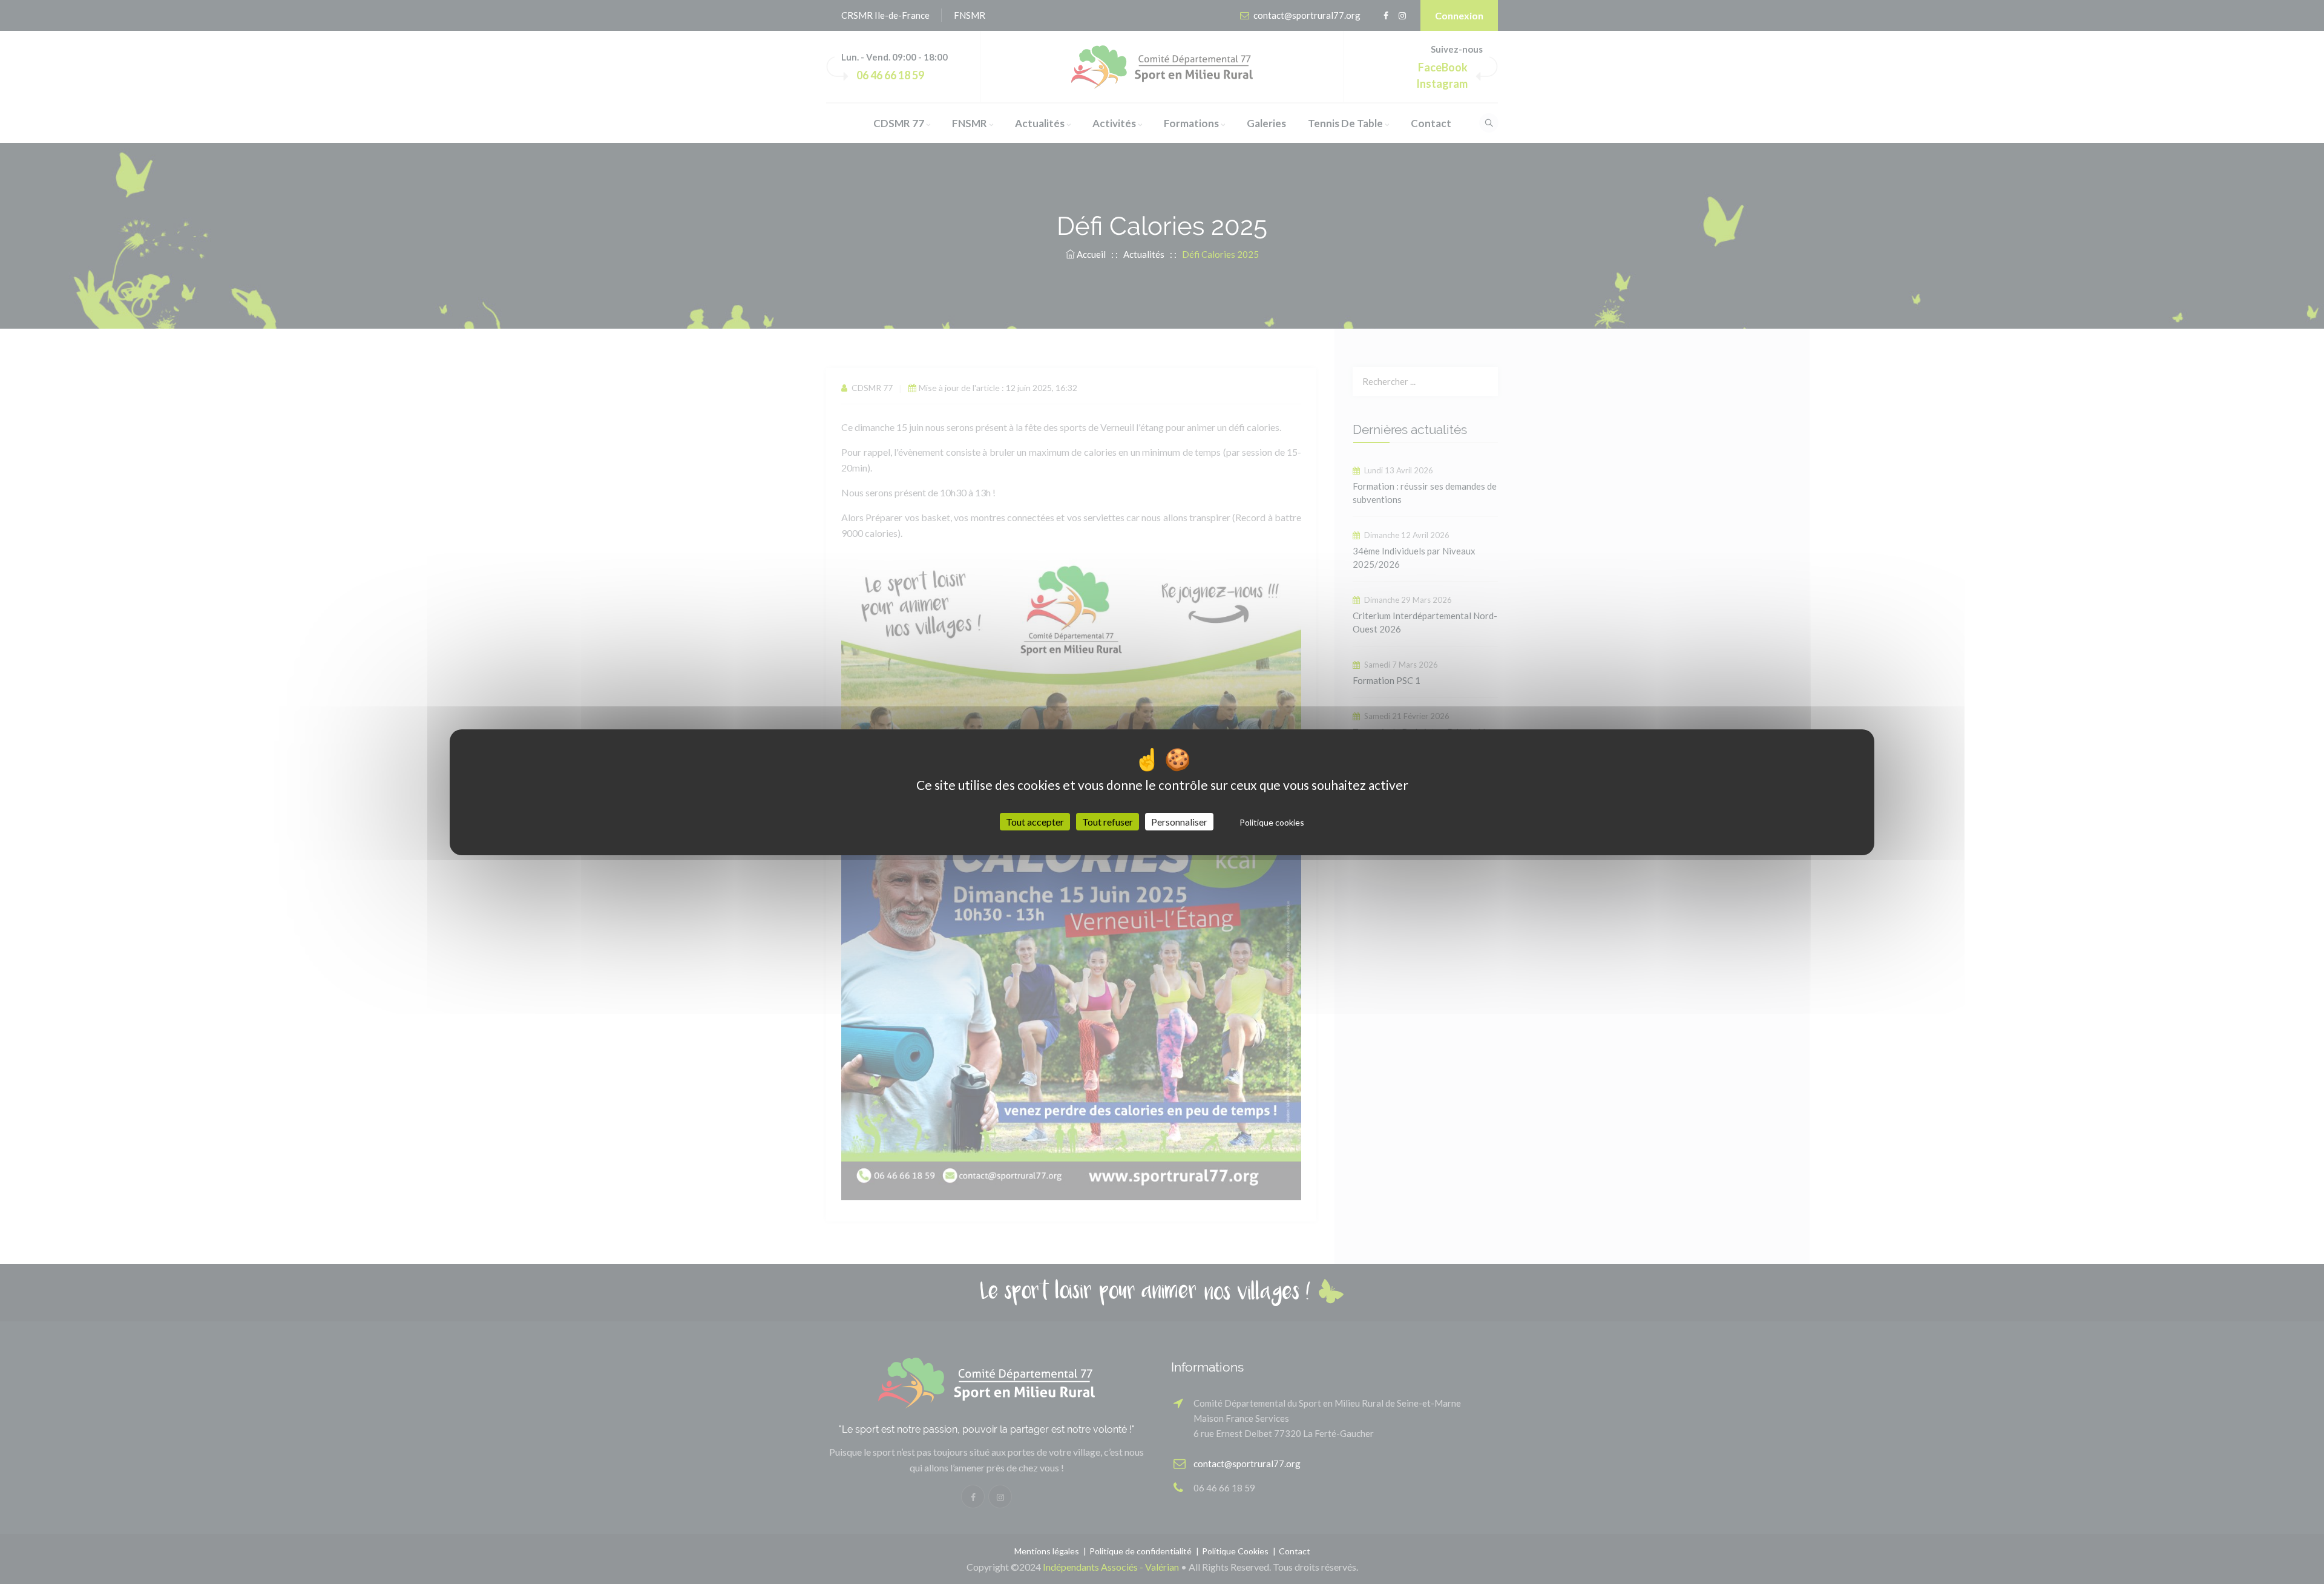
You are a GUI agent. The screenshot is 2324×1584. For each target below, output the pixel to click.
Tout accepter (1035, 822)
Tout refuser (1108, 822)
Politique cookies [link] (1272, 822)
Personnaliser (1179, 822)
